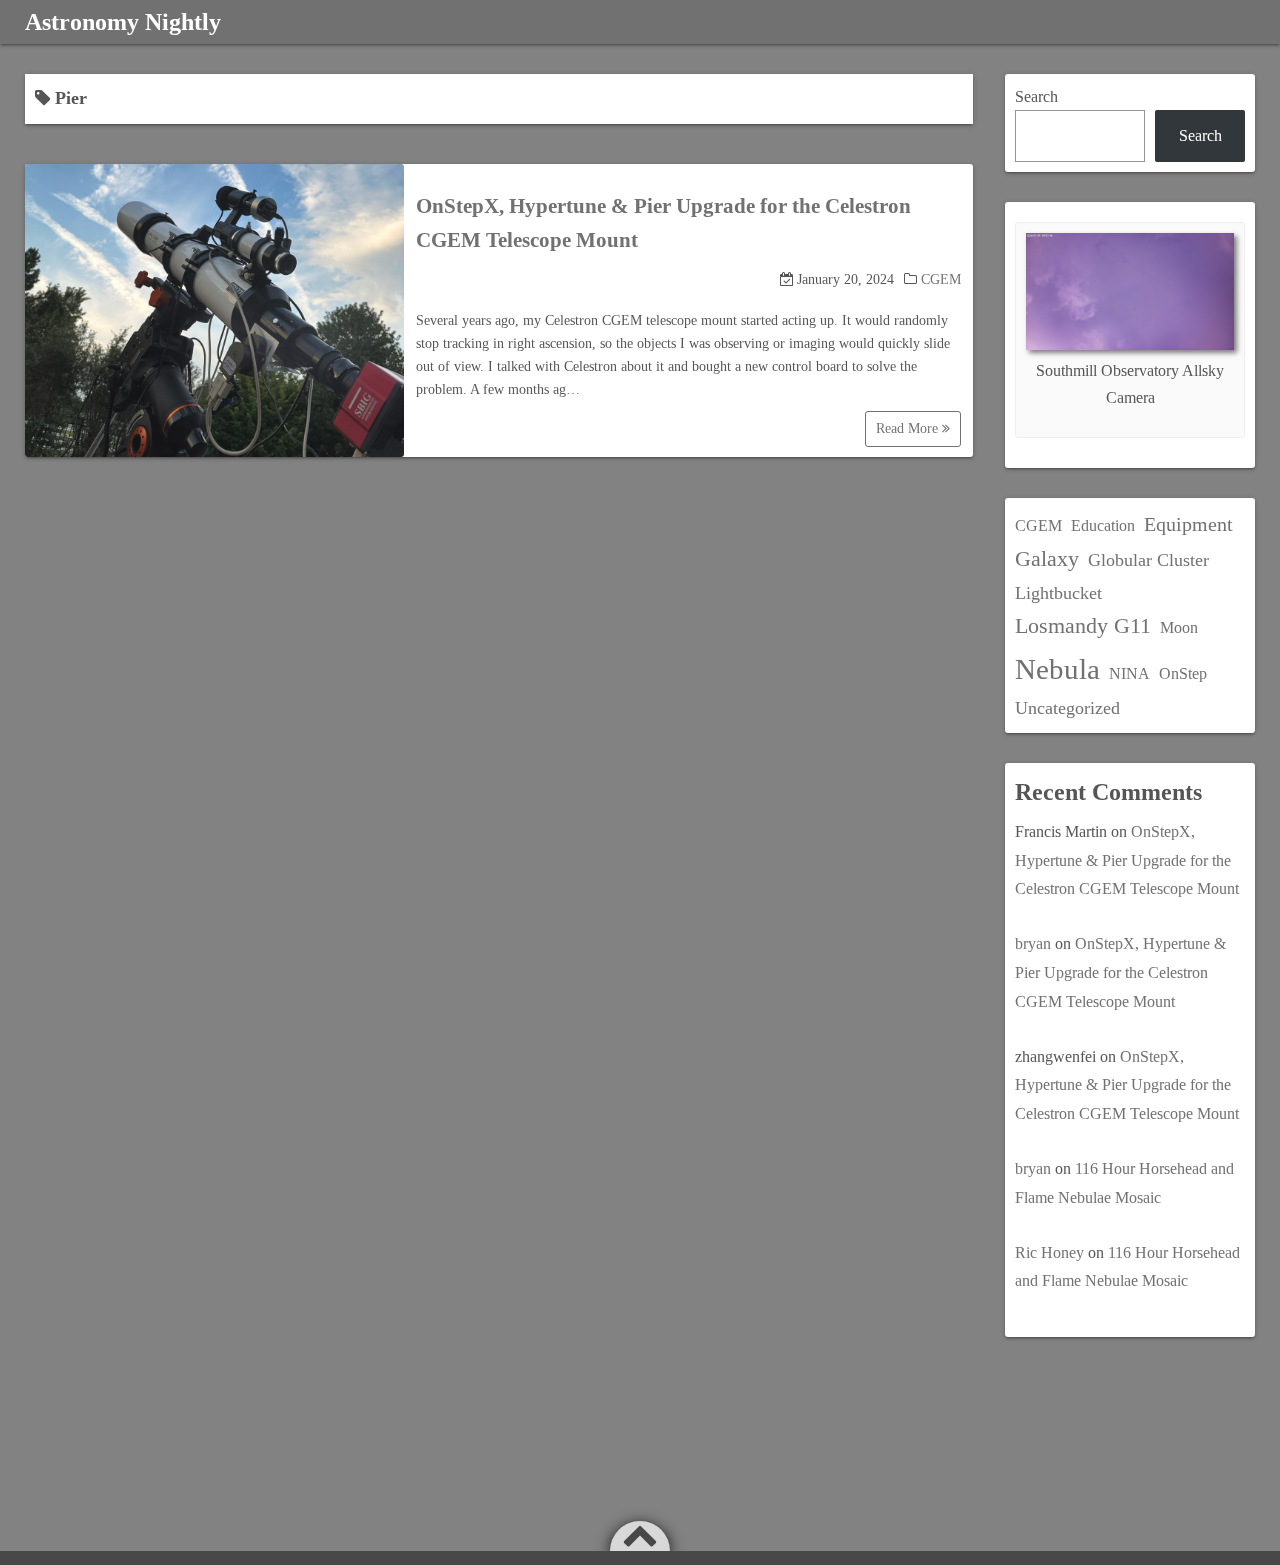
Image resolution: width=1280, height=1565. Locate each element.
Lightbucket (1058, 593)
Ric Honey (1049, 1252)
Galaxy (1047, 558)
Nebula (1057, 669)
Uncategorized (1067, 708)
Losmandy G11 (1083, 625)
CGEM (941, 279)
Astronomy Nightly (123, 22)
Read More (909, 428)
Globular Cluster (1148, 560)
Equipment (1188, 524)
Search (1036, 96)
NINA (1129, 673)
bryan (1033, 943)
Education (1103, 525)
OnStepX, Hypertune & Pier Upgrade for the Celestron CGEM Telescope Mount (1127, 860)
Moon (1179, 627)
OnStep (1183, 673)
